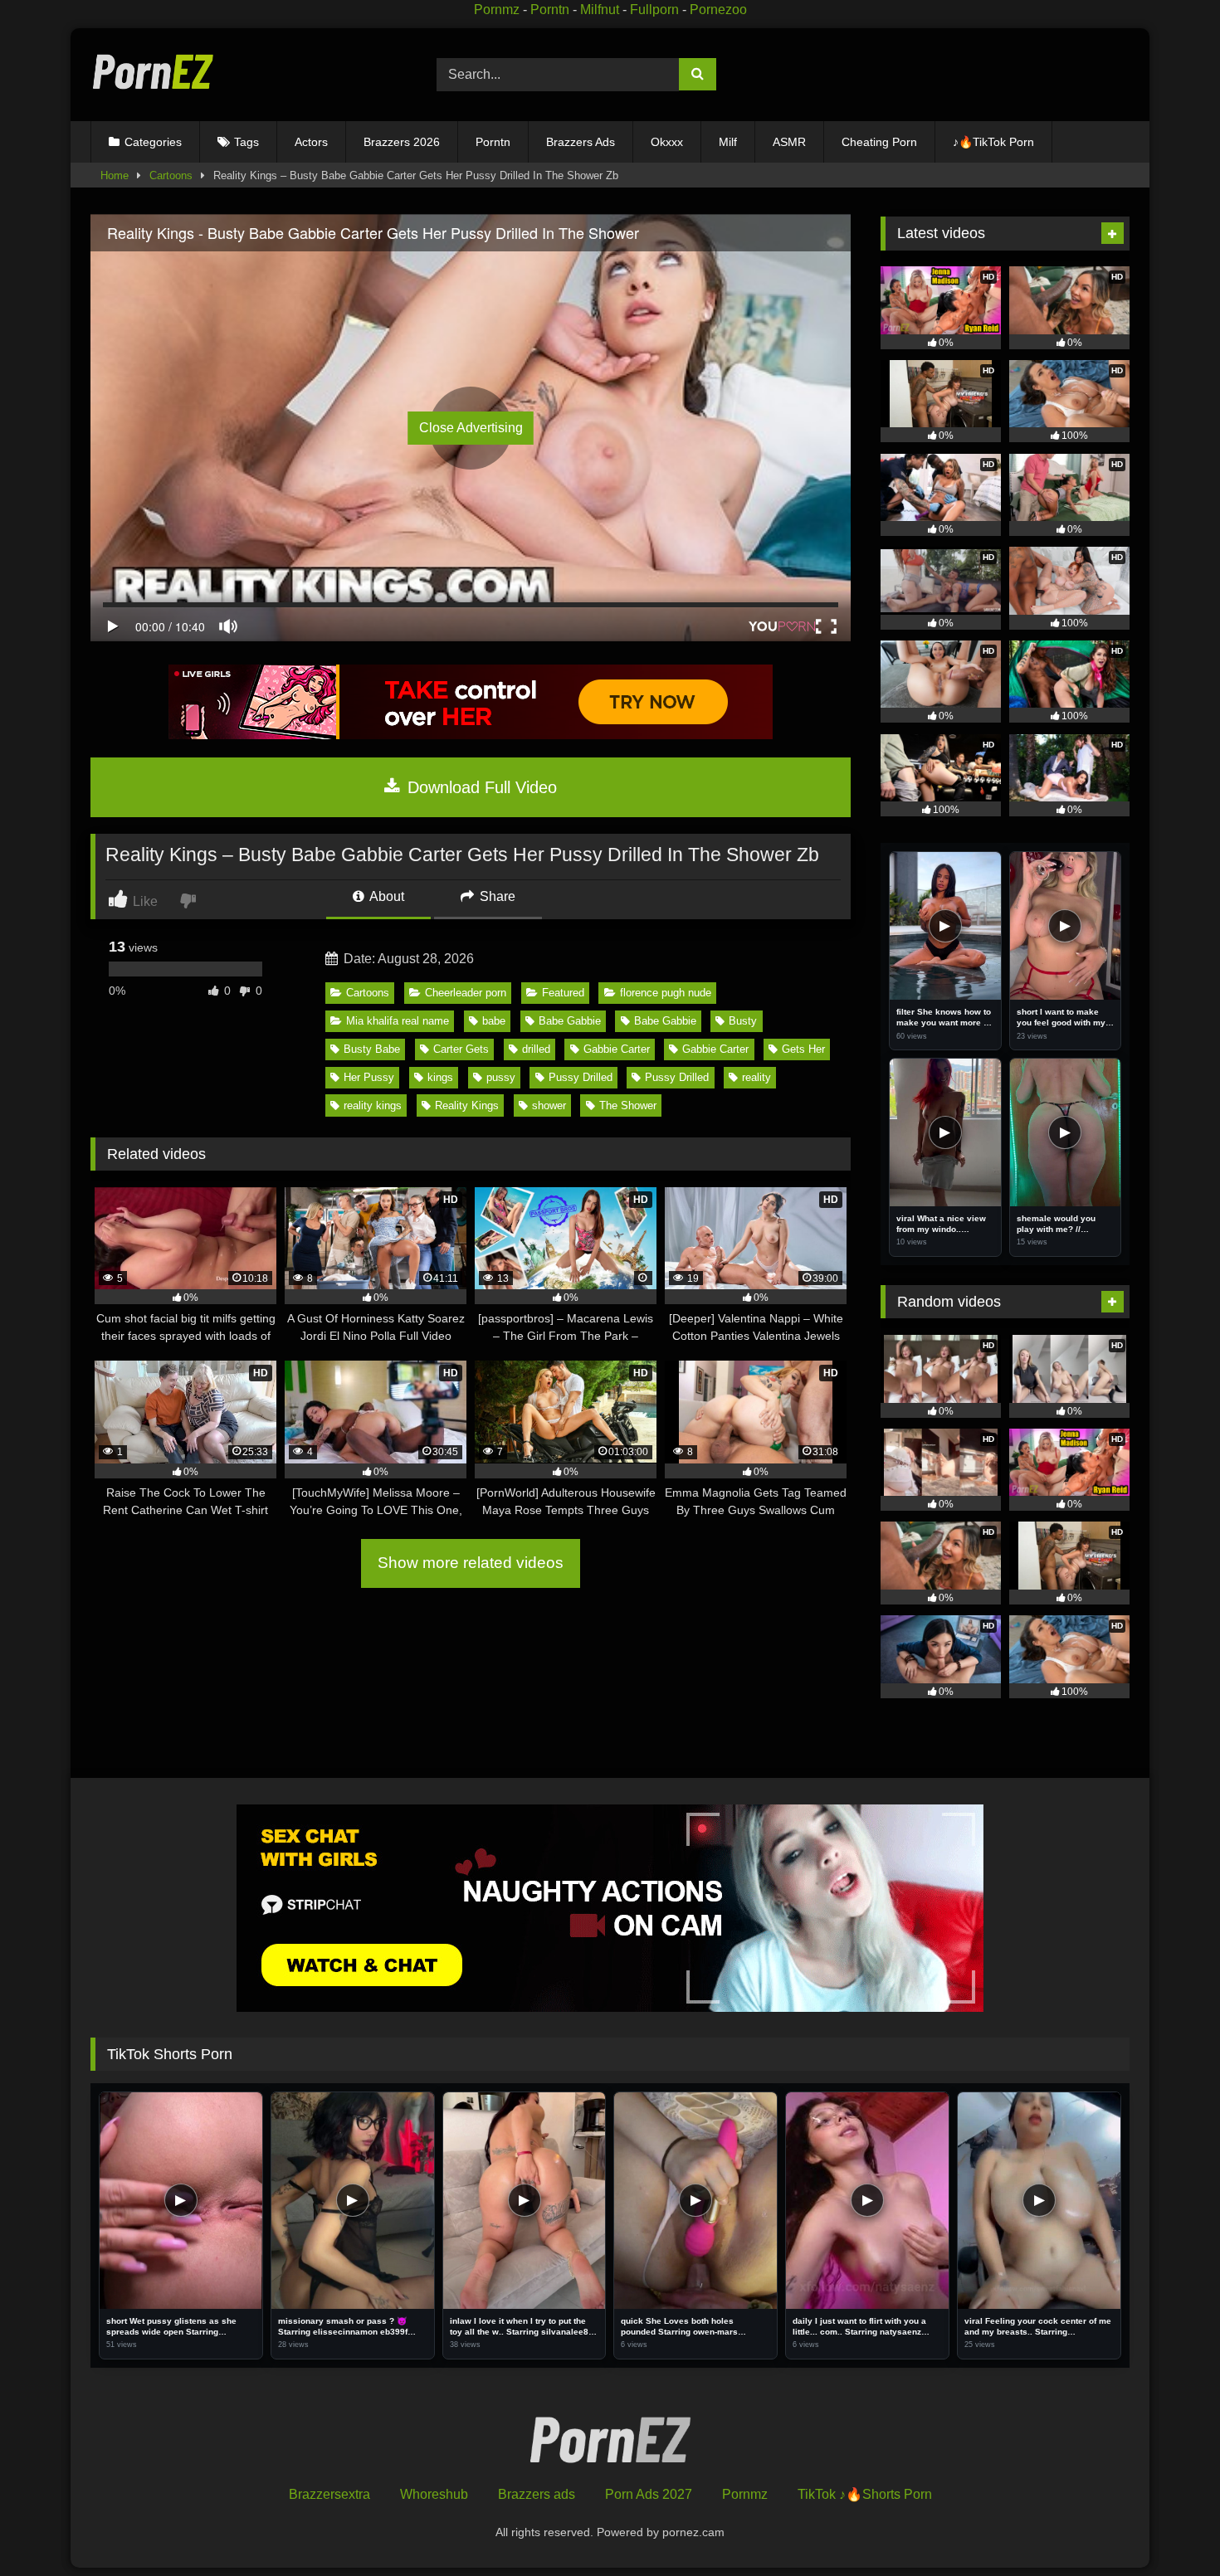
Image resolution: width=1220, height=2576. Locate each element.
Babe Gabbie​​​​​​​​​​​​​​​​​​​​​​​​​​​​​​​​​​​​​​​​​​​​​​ (570, 1021)
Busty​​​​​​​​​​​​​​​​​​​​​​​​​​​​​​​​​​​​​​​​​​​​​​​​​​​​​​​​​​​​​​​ (743, 1021)
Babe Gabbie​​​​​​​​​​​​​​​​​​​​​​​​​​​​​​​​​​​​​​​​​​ (665, 1021)
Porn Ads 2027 (649, 2494)
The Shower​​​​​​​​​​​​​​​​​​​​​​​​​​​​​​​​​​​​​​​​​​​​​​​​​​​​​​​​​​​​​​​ (628, 1105)
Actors (311, 142)
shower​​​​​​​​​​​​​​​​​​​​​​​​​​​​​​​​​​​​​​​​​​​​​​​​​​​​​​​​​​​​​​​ (549, 1105)
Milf (728, 142)
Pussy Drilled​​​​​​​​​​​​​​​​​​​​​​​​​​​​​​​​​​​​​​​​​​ (581, 1077)
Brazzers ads (537, 2494)
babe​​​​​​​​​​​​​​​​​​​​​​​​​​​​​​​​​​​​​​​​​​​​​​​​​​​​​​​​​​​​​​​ (494, 1021)
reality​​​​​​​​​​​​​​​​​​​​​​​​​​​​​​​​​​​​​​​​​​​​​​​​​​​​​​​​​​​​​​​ (756, 1077)
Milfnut (600, 10)
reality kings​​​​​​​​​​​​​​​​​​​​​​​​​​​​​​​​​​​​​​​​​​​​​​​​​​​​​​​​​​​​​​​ (373, 1105)
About (386, 896)
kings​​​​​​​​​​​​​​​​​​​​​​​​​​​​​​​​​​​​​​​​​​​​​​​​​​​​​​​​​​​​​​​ (440, 1077)
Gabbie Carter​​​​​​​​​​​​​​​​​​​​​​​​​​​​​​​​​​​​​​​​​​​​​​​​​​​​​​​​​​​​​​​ (617, 1049)
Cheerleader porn (466, 993)
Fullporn (654, 10)
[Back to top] (1169, 2527)
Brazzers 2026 (402, 142)
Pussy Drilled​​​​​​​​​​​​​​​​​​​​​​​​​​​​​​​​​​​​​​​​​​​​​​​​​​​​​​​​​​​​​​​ (677, 1077)
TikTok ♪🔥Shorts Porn (865, 2494)
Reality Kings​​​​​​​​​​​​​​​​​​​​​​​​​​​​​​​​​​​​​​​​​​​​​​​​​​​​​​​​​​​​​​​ (467, 1105)
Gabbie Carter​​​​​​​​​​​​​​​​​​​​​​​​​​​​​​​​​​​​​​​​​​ (715, 1049)
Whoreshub (434, 2494)
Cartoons (171, 175)
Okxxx (667, 142)
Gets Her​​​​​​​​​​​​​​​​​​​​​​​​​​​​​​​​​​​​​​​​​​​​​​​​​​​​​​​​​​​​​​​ (803, 1049)
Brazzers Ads (581, 142)
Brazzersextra (329, 2494)
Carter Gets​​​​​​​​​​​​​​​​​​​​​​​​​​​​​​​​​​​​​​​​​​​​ (461, 1049)
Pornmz (497, 10)
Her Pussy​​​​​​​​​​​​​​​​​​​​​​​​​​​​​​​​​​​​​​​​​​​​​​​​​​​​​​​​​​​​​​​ (369, 1077)
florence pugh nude (666, 993)
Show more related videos (471, 1563)
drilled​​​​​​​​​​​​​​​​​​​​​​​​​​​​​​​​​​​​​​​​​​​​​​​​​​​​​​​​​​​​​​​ (536, 1049)
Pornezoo (718, 10)
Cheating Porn (879, 142)
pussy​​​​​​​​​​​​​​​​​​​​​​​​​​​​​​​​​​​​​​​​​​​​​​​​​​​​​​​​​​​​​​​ (501, 1077)
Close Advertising (471, 428)
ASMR (789, 142)
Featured (563, 993)
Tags (246, 142)
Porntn (550, 10)
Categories (153, 142)
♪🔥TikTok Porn (993, 142)
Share (496, 896)
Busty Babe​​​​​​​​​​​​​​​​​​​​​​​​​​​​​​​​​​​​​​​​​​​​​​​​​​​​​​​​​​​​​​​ (372, 1049)
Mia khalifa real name (398, 1021)
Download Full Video (480, 787)
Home (115, 175)
